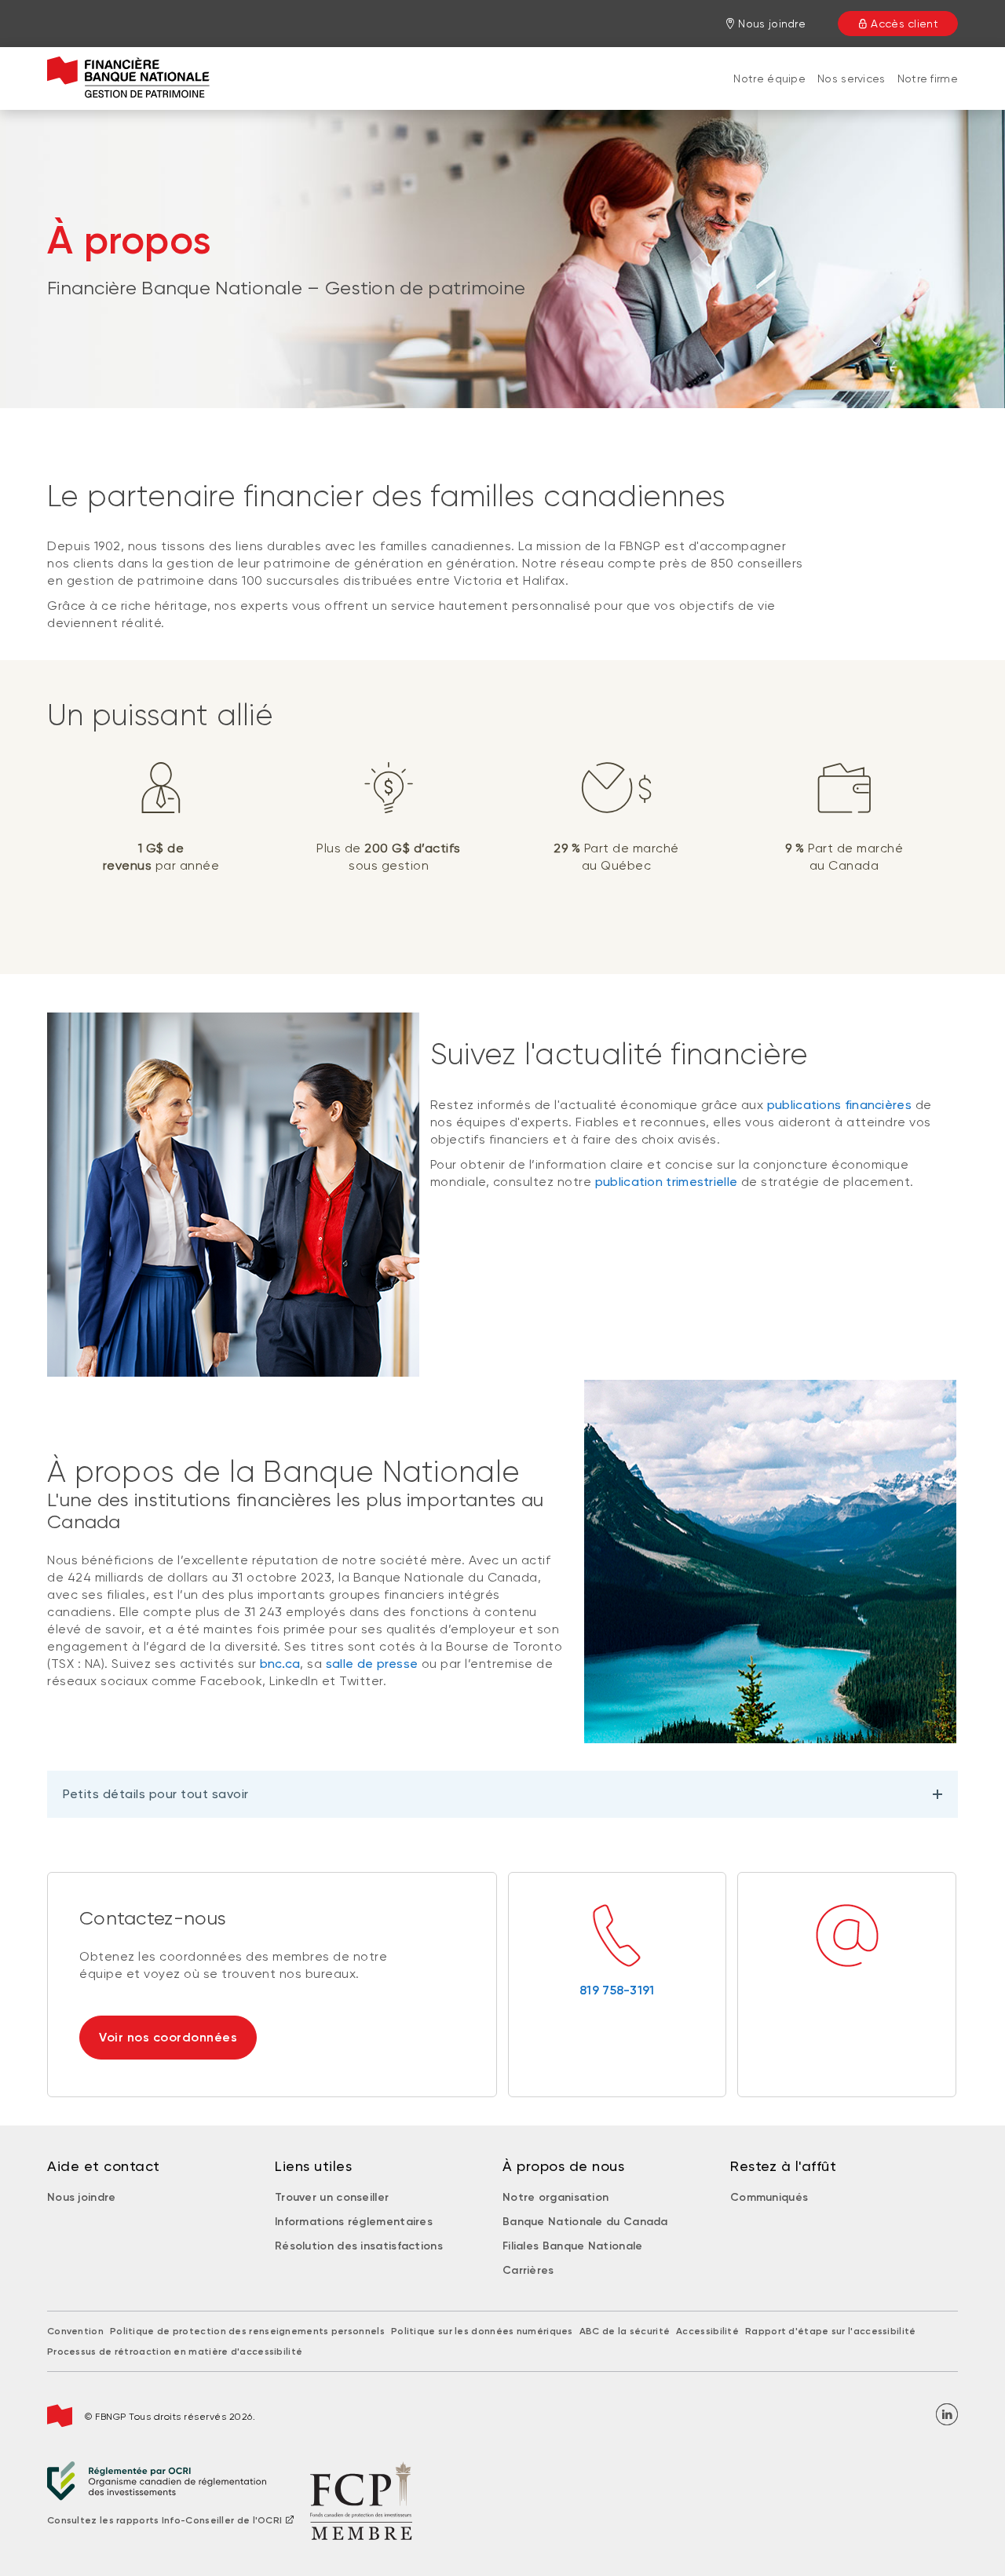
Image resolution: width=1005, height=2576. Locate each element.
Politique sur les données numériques (482, 2331)
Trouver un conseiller (332, 2197)
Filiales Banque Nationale (573, 2246)
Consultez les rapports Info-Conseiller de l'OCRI (164, 2520)
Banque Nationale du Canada (585, 2222)
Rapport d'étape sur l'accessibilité (831, 2331)
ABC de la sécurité (625, 2331)
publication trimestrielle (667, 1182)
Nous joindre (82, 2197)
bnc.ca (280, 1664)
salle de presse (372, 1664)
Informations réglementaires (354, 2222)
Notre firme (928, 78)
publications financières (839, 1105)
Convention (75, 2331)
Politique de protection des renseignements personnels (247, 2331)
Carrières (528, 2270)
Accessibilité (707, 2331)
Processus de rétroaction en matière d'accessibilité (175, 2352)
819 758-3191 (617, 1990)
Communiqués (769, 2197)
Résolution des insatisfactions (359, 2246)
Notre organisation (555, 2197)
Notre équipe (769, 78)
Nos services (852, 78)
